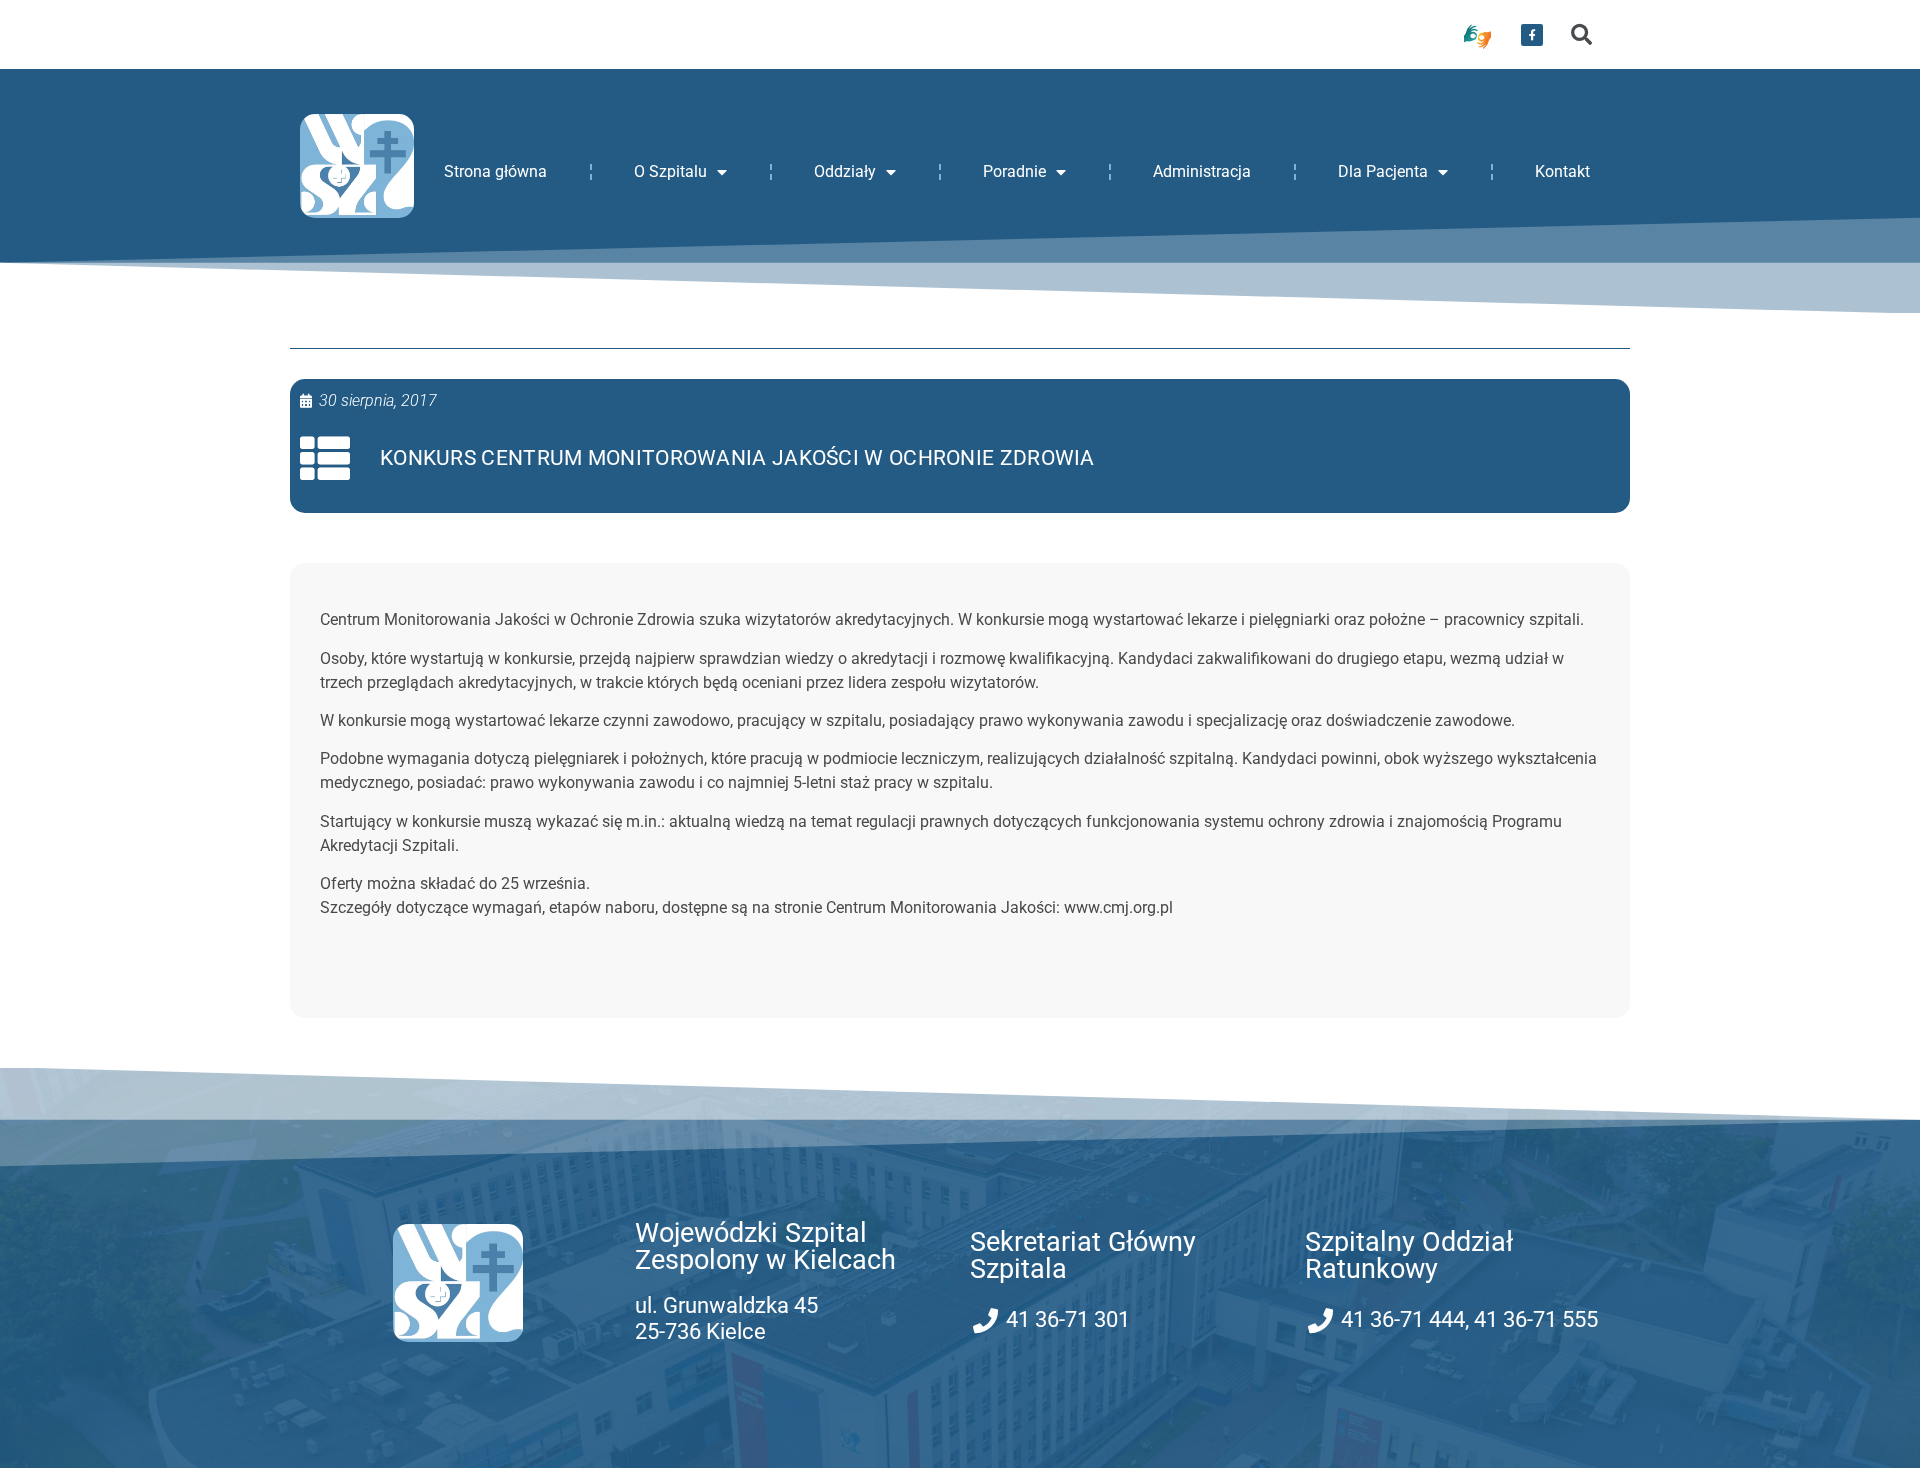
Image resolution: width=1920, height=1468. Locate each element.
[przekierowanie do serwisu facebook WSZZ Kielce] (1532, 35)
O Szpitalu (670, 171)
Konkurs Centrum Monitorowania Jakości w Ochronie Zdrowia (737, 458)
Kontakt (1562, 171)
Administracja (1202, 171)
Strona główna (495, 171)
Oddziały (845, 171)
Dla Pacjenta (1383, 171)
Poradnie (1014, 171)
